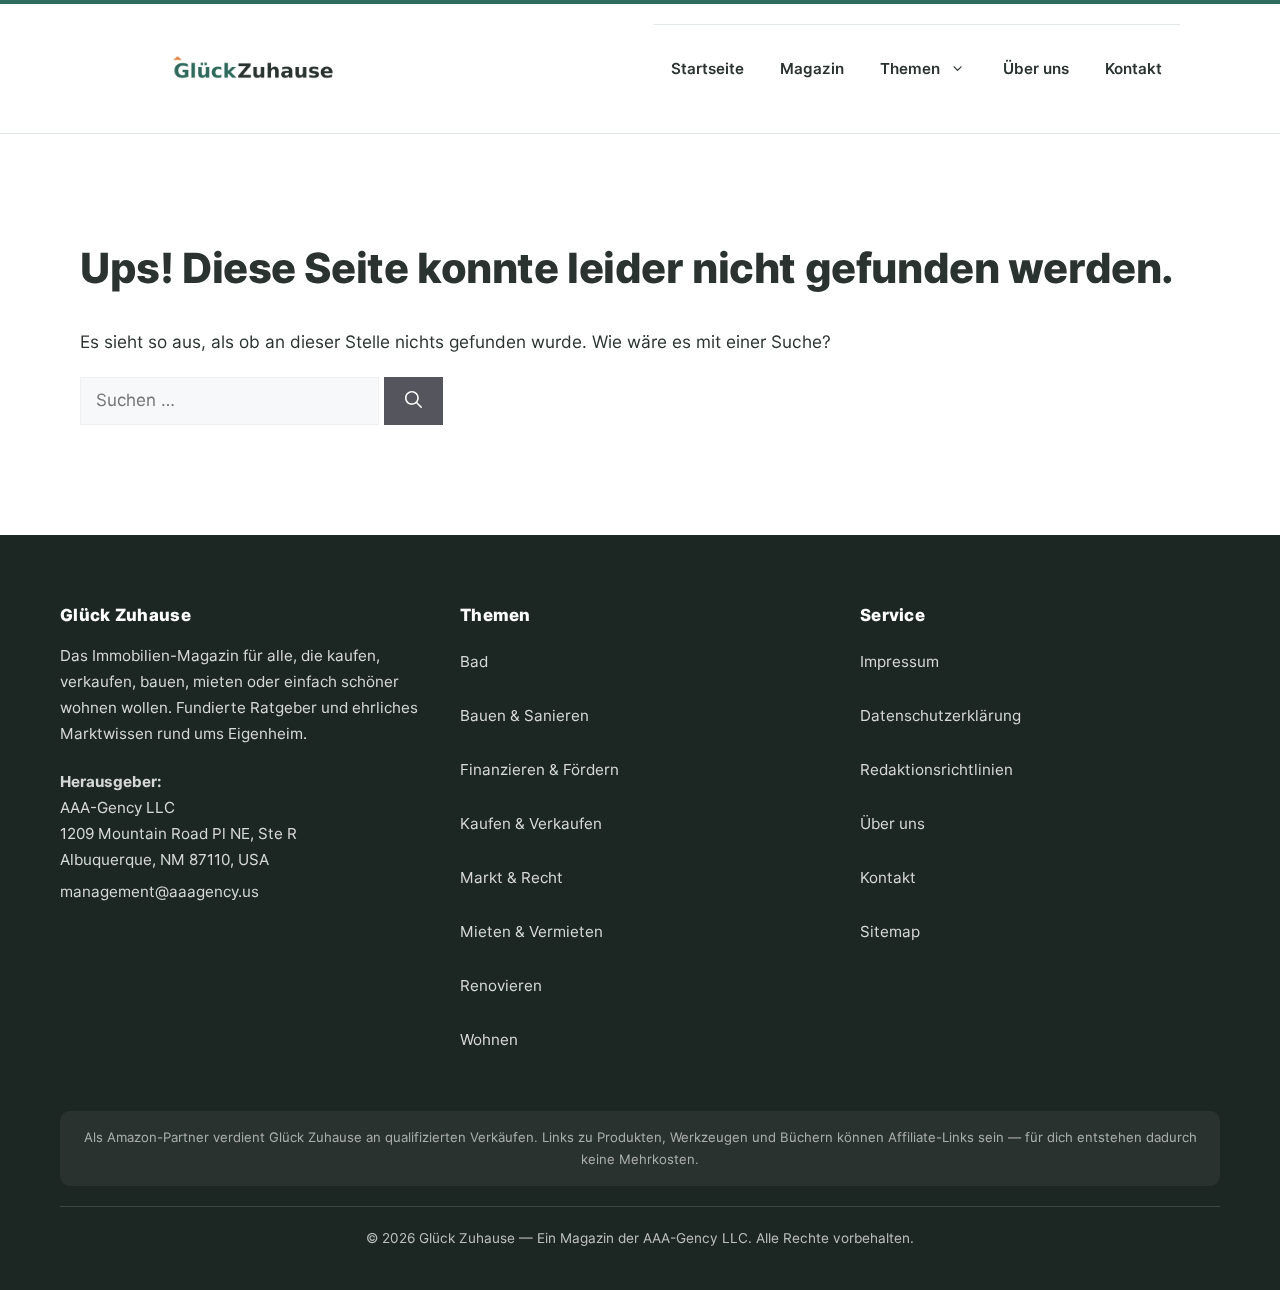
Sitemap (890, 931)
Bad (474, 661)
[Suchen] (413, 401)
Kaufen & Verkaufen (531, 823)
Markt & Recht (511, 877)
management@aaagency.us (159, 891)
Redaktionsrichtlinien (936, 769)
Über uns (1036, 68)
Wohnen (489, 1039)
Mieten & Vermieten (531, 931)
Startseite (707, 68)
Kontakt (1133, 68)
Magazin (812, 68)
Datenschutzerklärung (940, 715)
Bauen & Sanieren (524, 715)
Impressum (899, 661)
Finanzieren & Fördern (539, 769)
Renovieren (501, 985)
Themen (910, 68)
